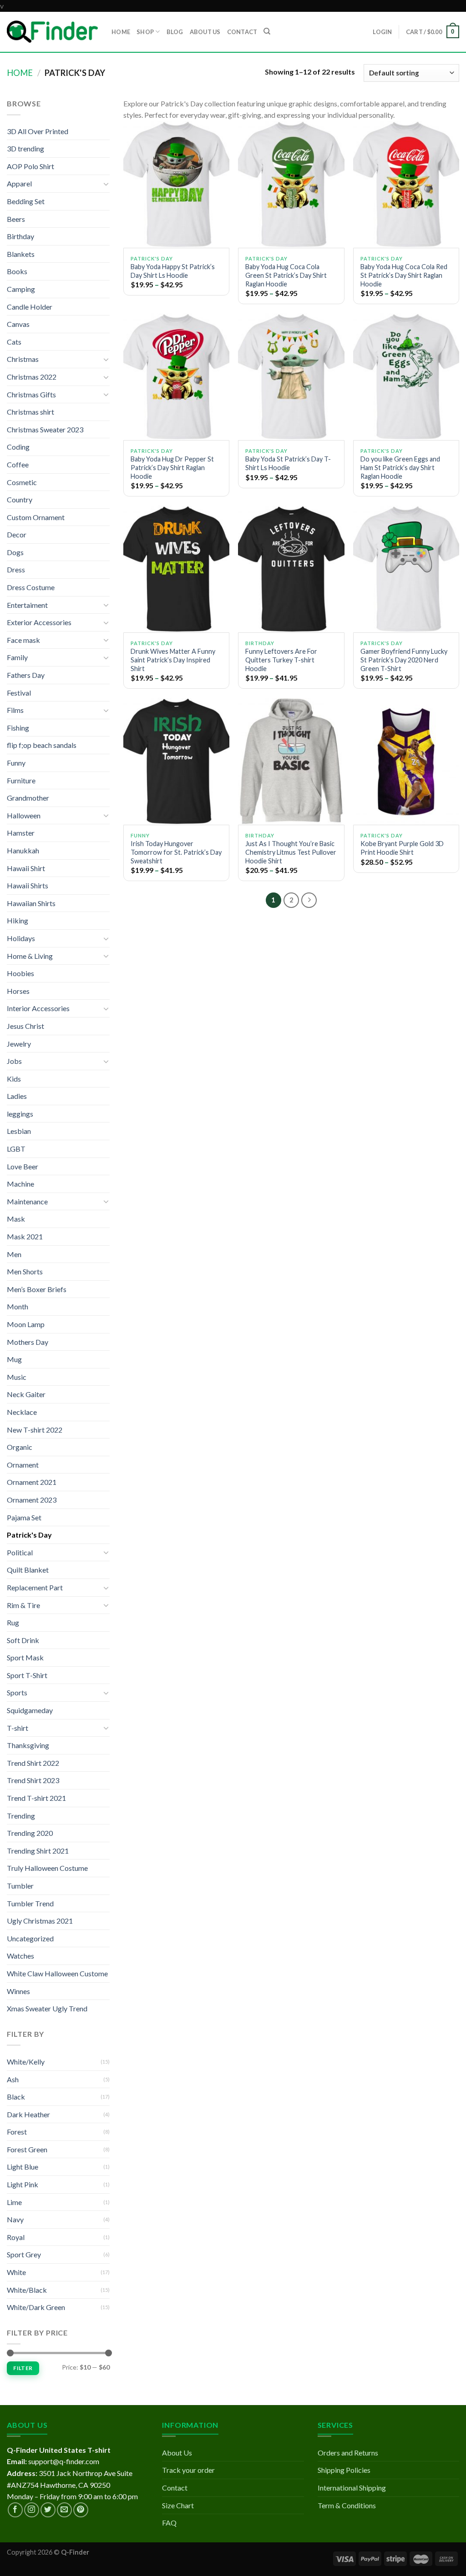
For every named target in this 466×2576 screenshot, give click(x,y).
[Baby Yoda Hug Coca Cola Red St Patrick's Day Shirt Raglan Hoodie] (406, 184)
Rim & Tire (23, 1605)
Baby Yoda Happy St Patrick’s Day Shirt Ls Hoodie (173, 271)
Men (14, 1254)
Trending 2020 (30, 1833)
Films (15, 710)
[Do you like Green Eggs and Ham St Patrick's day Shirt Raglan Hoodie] (406, 377)
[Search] (267, 31)
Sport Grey (24, 2254)
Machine (20, 1184)
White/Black (27, 2290)
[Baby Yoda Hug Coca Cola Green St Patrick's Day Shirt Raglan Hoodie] (291, 184)
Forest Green (27, 2149)
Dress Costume (31, 587)
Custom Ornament (36, 517)
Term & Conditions (347, 2505)
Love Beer (23, 1166)
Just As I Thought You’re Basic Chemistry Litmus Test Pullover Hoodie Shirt (291, 852)
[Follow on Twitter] (48, 2510)
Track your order (188, 2470)
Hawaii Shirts (28, 885)
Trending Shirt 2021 (38, 1851)
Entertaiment (27, 605)
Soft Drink (23, 1640)
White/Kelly (26, 2062)
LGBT (16, 1149)
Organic (20, 1447)
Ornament (23, 1465)
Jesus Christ (25, 1026)
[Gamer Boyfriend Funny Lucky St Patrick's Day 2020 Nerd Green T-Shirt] (406, 569)
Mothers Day (28, 1342)
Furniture (21, 780)
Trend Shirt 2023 (33, 1780)
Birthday (20, 236)
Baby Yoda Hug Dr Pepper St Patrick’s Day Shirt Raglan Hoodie (172, 467)
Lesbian (19, 1131)
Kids (14, 1079)
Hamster (21, 833)
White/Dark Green (36, 2307)
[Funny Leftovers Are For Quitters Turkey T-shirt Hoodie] (291, 569)
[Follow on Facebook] (15, 2510)
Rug (13, 1622)
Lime (14, 2202)
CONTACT (242, 32)
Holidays (21, 938)
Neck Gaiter (26, 1394)
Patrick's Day (29, 1535)
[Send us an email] (64, 2510)
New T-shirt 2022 (35, 1430)
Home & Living (30, 956)
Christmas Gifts (31, 394)
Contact (175, 2488)
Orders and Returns (348, 2453)
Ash (13, 2079)
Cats (14, 342)
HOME (121, 32)
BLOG (175, 32)
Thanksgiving (28, 1745)
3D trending (25, 148)
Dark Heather (28, 2114)
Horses (18, 991)
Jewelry (19, 1044)
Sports (17, 1692)
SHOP (145, 32)
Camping (21, 289)
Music (17, 1377)
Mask (16, 1219)
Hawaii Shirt (26, 868)
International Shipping (352, 2488)
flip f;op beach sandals (42, 745)
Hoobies (20, 973)
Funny (16, 763)
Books (17, 271)
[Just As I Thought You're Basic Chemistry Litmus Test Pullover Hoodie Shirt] (291, 761)
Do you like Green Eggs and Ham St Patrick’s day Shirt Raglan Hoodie (400, 467)
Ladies (17, 1096)
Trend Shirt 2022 (33, 1763)
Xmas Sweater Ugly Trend (47, 2008)
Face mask (23, 640)
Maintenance (27, 1201)
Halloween (24, 815)
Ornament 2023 (32, 1500)
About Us (177, 2453)
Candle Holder (30, 307)
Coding (18, 447)
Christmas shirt (30, 412)
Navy (15, 2219)
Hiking (18, 920)
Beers (16, 219)
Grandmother (28, 798)
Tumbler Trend (30, 1903)
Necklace (22, 1412)
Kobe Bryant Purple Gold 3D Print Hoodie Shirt (402, 848)
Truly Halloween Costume (47, 1868)
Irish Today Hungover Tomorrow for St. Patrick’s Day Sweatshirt (176, 852)
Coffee (18, 464)
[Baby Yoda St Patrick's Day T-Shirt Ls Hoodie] (291, 377)
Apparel (19, 183)
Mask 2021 (25, 1236)
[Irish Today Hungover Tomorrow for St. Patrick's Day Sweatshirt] (176, 761)
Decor (17, 534)
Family (17, 657)
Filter (23, 2368)
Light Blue (23, 2167)
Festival (19, 693)
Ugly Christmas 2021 (40, 1921)
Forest (17, 2132)
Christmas (23, 359)
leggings (20, 1114)
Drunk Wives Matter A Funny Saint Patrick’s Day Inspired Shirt (173, 660)
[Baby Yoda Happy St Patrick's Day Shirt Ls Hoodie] (176, 184)
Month (18, 1306)
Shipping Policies (344, 2470)
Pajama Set (24, 1517)
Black (16, 2097)
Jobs (14, 1061)
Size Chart (178, 2505)
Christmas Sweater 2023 (45, 429)
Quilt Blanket (28, 1570)
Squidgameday (30, 1710)
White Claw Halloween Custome (57, 1973)
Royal (16, 2237)
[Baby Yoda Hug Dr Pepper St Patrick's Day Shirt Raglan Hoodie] (176, 377)
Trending (21, 1816)
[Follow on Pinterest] (81, 2510)
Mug (14, 1359)
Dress (16, 569)
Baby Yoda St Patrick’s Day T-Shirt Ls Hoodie (288, 463)
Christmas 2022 (32, 377)
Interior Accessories (38, 1008)
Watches (20, 1956)
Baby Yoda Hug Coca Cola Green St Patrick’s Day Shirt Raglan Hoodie (286, 275)
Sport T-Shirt (27, 1675)
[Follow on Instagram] (32, 2510)
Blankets (21, 254)
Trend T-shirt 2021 (36, 1798)
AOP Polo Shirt (30, 166)
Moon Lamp (26, 1324)
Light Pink (23, 2184)
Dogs (15, 552)
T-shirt (18, 1728)
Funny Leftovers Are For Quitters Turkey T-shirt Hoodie (281, 660)
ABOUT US (205, 32)
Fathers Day (26, 675)
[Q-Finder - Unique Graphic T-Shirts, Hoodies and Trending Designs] (52, 32)
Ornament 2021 (32, 1482)
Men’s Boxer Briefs (37, 1289)
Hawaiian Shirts (31, 903)
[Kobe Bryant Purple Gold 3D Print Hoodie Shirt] (406, 761)
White (16, 2272)
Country (20, 499)
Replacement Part (35, 1587)
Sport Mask (25, 1657)
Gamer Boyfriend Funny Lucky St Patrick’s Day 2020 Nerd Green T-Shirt (404, 660)
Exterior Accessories (39, 622)
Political (20, 1552)
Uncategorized (30, 1938)
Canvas (18, 324)
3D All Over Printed (38, 131)
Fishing (18, 728)
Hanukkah (23, 850)
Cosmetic (22, 482)
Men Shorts (25, 1271)
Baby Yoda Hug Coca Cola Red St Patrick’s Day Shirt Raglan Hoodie (404, 275)
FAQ (169, 2523)
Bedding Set (26, 201)
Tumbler (20, 1886)
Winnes (18, 1991)
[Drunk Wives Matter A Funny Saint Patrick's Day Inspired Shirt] (176, 569)
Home (20, 73)
